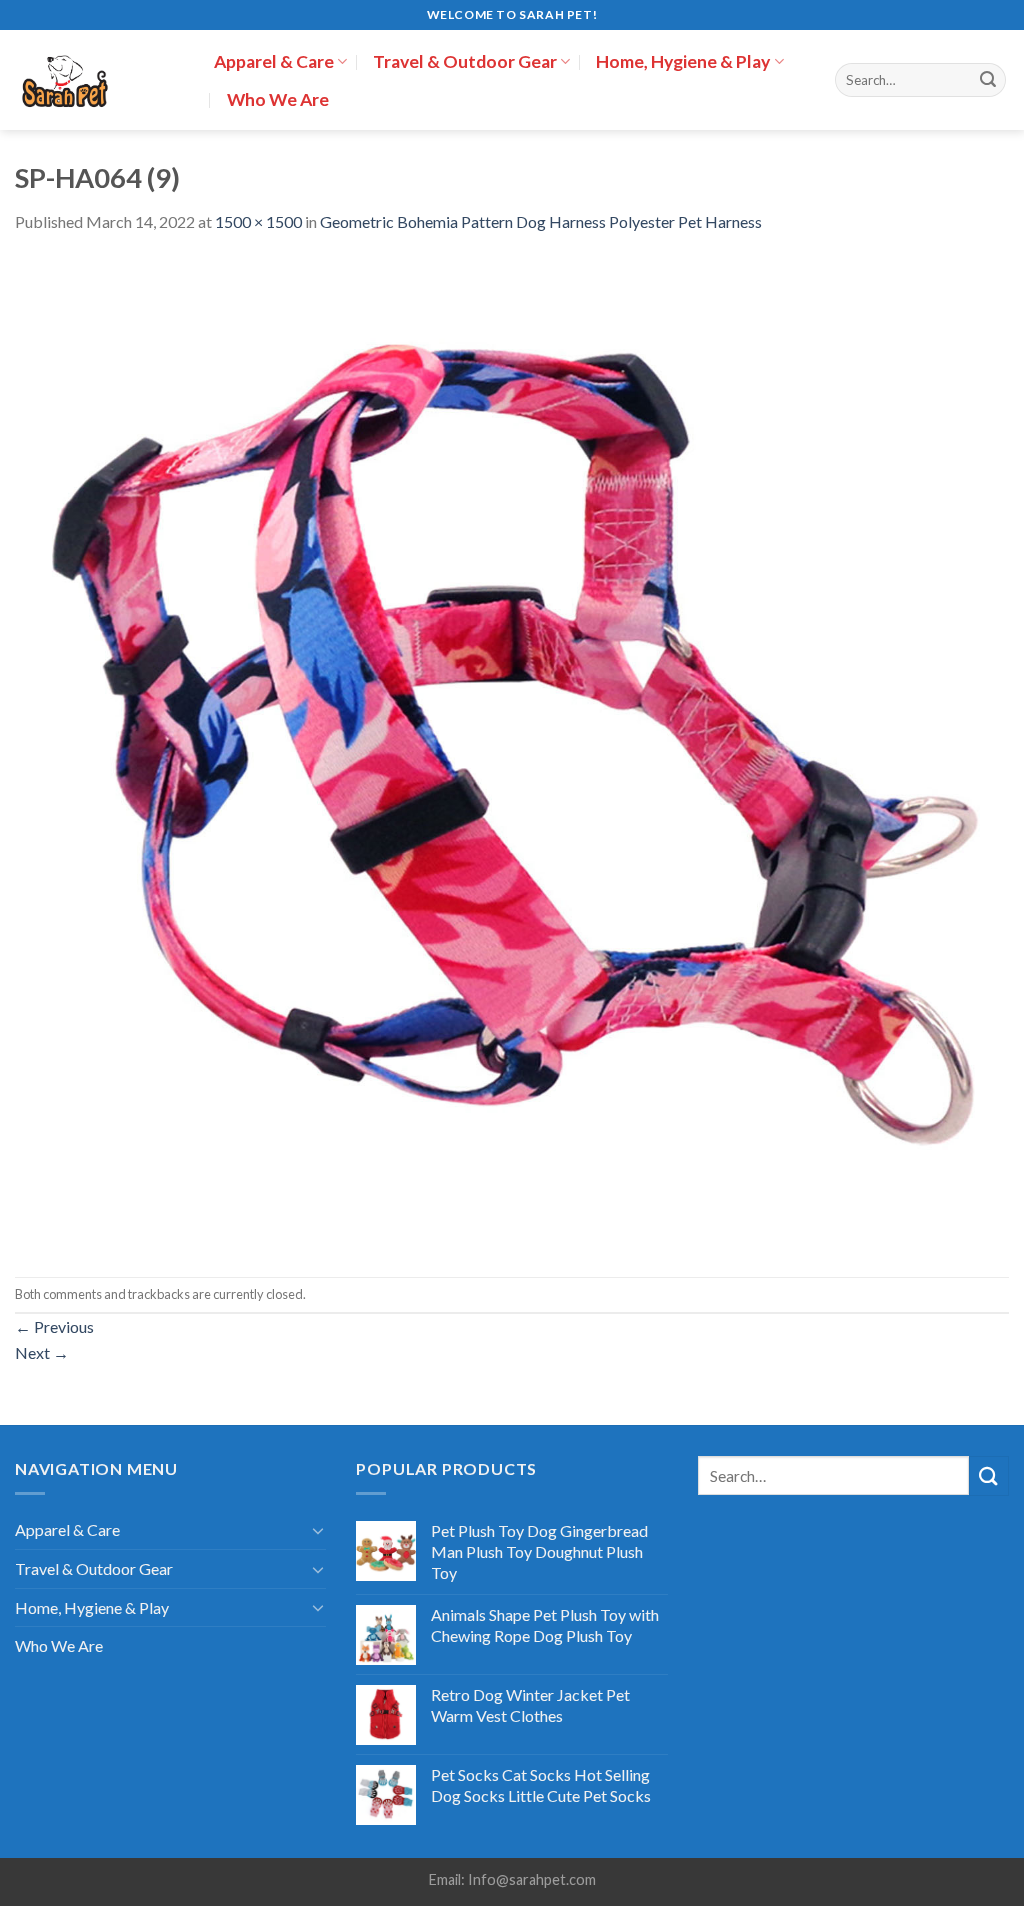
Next (42, 1352)
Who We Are (278, 99)
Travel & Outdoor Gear (465, 61)
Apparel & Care (274, 61)
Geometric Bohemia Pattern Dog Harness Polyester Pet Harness (541, 221)
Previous (54, 1326)
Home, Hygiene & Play (683, 61)
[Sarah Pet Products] (99, 80)
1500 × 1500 (258, 221)
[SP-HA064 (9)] (512, 753)
